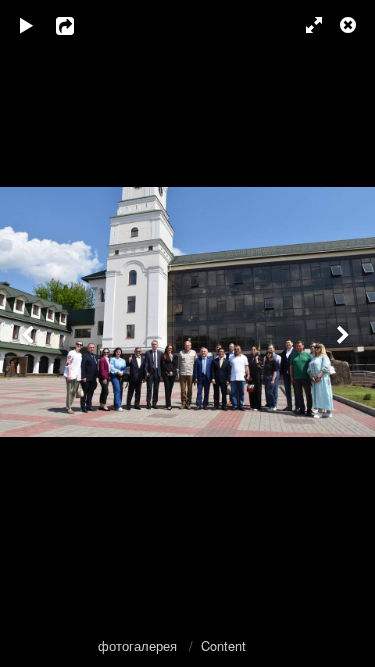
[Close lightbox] (350, 25)
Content (223, 645)
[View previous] (30, 333)
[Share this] (79, 25)
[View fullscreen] (305, 25)
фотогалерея (139, 645)
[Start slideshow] (27, 25)
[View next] (345, 333)
